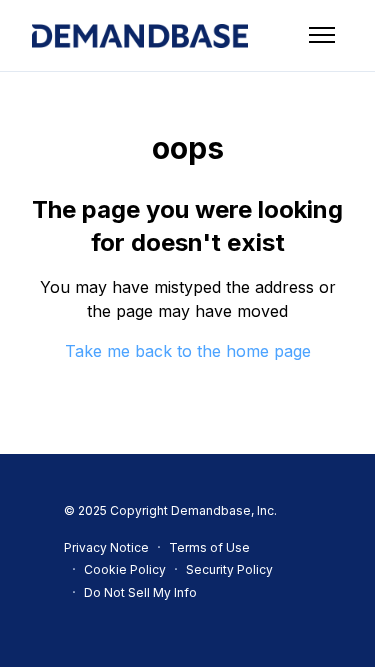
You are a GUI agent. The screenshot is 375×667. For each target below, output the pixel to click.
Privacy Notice (106, 547)
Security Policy (229, 569)
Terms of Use (209, 547)
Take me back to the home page (188, 351)
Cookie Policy (125, 569)
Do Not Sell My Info (140, 592)
